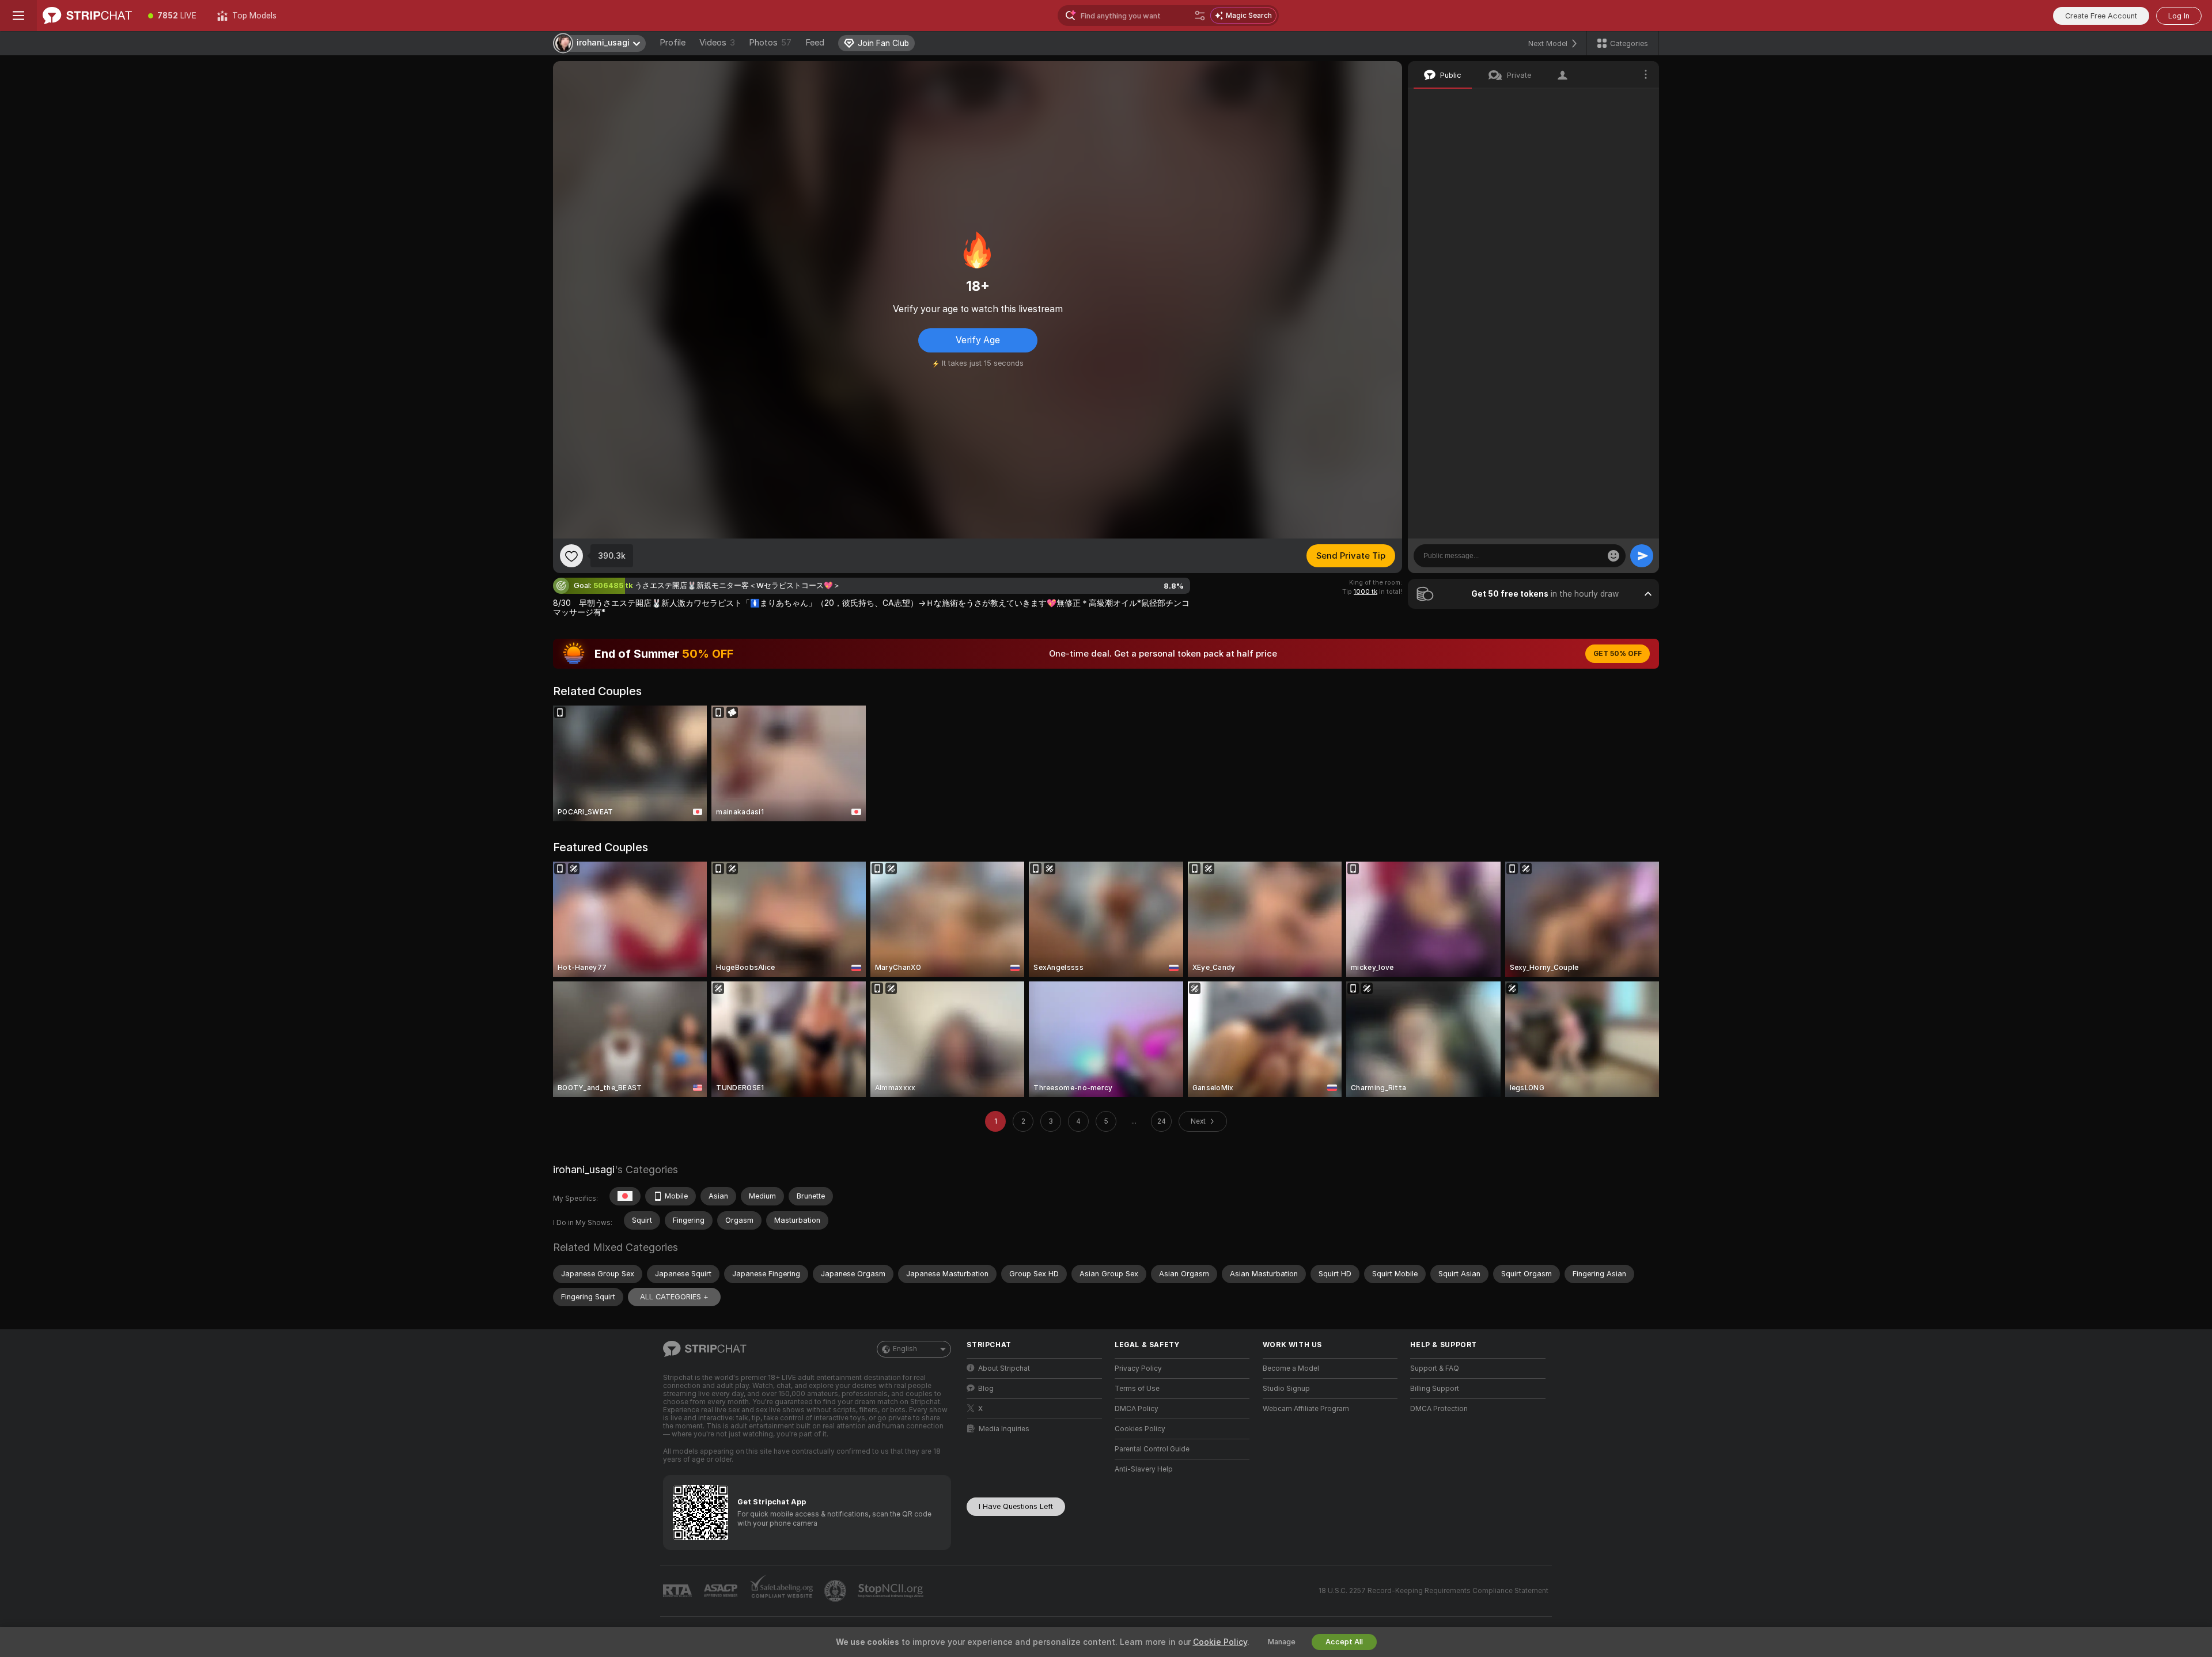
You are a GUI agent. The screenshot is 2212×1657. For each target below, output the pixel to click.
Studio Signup (1286, 1389)
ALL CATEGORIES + (674, 1297)
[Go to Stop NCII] (892, 1591)
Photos (770, 43)
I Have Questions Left (1016, 1506)
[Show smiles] (1613, 556)
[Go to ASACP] (722, 1591)
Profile (673, 43)
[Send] (1642, 556)
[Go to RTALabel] (679, 1591)
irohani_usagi (584, 1169)
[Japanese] (625, 1196)
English (905, 1349)
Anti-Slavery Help (1144, 1469)
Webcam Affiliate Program (1306, 1409)
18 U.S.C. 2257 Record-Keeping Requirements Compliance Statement (1433, 1591)
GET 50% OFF (1618, 654)
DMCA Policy (1137, 1409)
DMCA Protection (1439, 1409)
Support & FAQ (1435, 1368)
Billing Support (1435, 1389)
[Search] (1200, 16)
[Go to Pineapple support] (836, 1591)
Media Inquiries (1004, 1429)
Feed (815, 43)
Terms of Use (1137, 1389)
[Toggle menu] (18, 16)
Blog (986, 1389)
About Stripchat (1004, 1368)
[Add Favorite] (571, 556)
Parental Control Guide (1152, 1449)
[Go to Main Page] (87, 16)
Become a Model (1291, 1368)
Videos (717, 43)
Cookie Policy (1220, 1642)
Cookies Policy (1140, 1429)
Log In (2179, 16)
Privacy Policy (1138, 1368)
